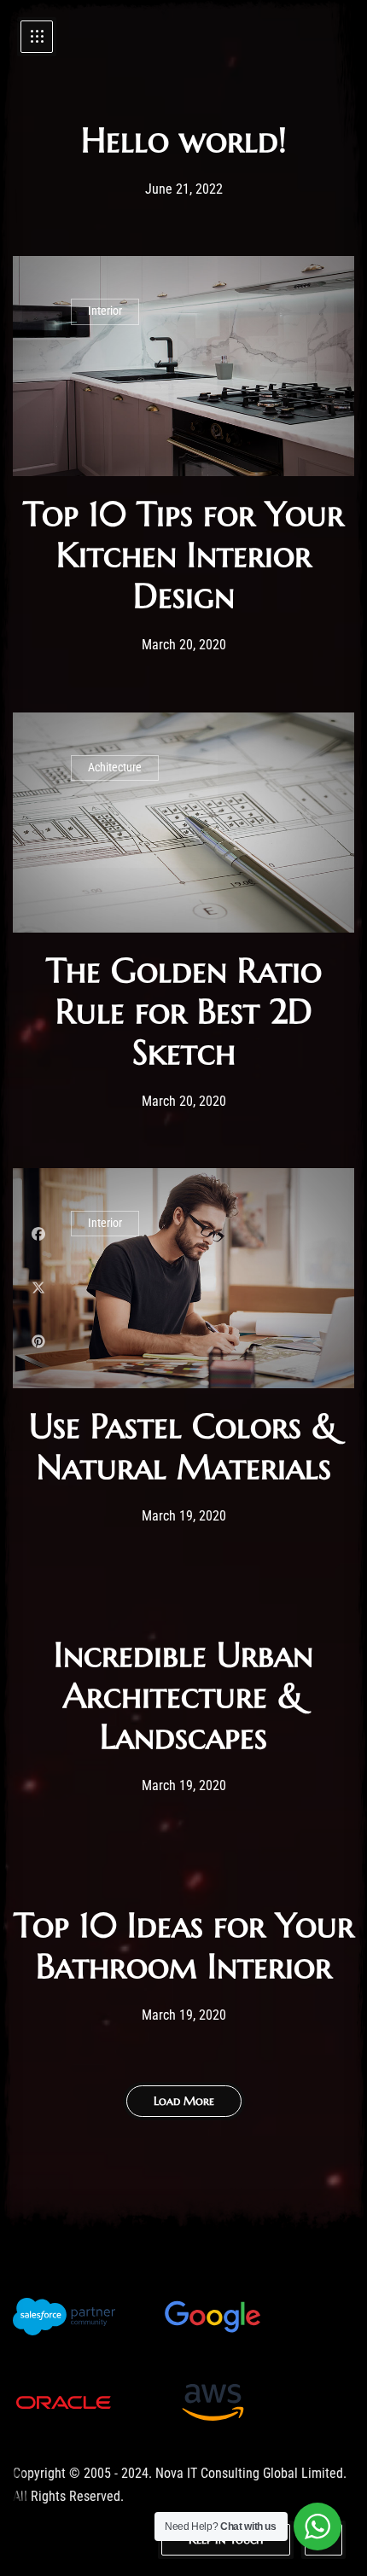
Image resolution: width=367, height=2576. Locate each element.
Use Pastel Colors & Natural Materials (183, 1446)
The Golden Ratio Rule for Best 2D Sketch (184, 1011)
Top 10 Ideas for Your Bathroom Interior (184, 1945)
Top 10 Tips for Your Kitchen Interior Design (183, 555)
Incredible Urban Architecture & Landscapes (183, 1695)
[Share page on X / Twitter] (38, 1288)
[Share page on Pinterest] (38, 1342)
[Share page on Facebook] (38, 1234)
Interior (105, 311)
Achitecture (115, 768)
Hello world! (184, 140)
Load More (184, 2101)
